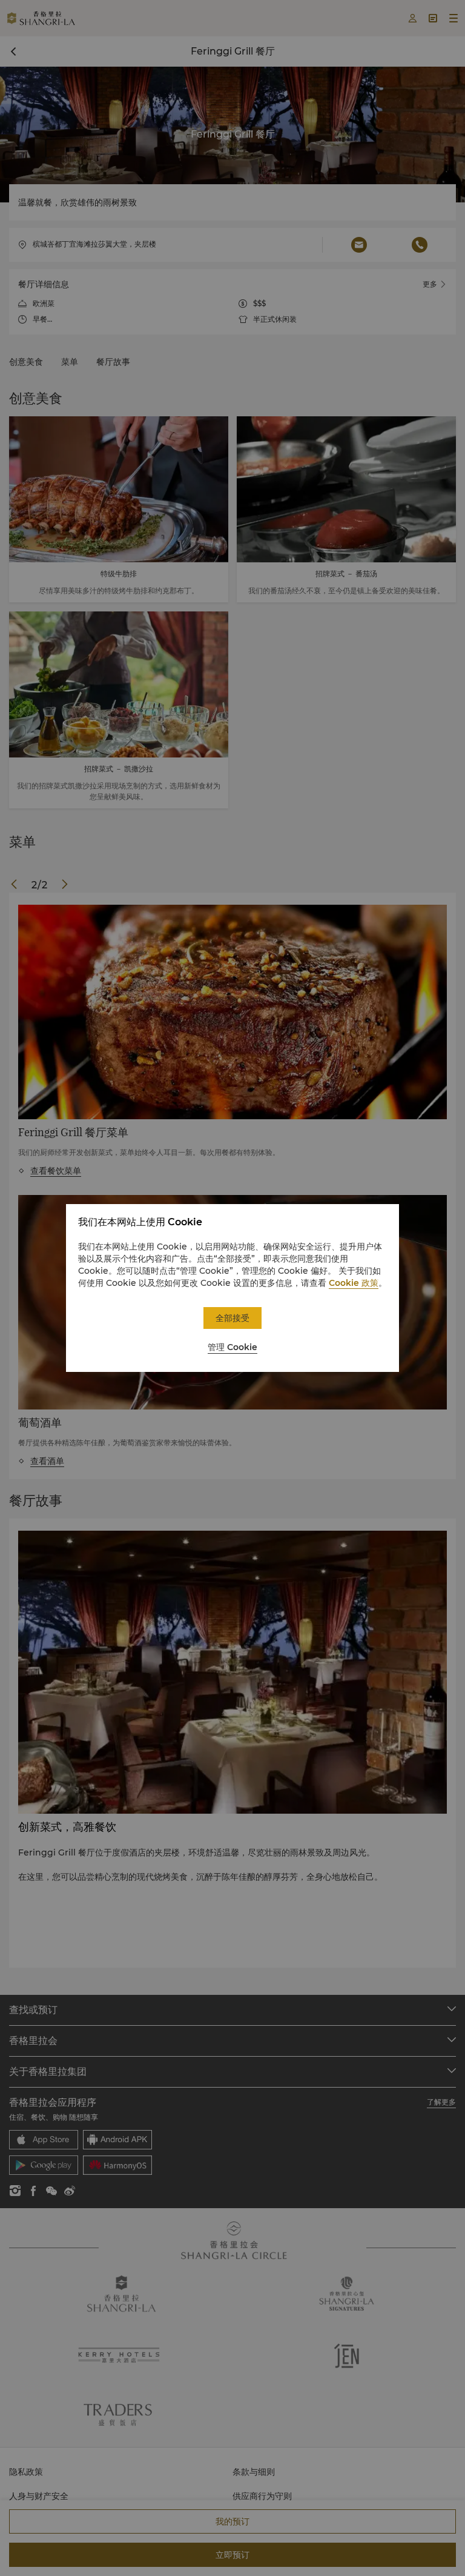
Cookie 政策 (354, 1283)
